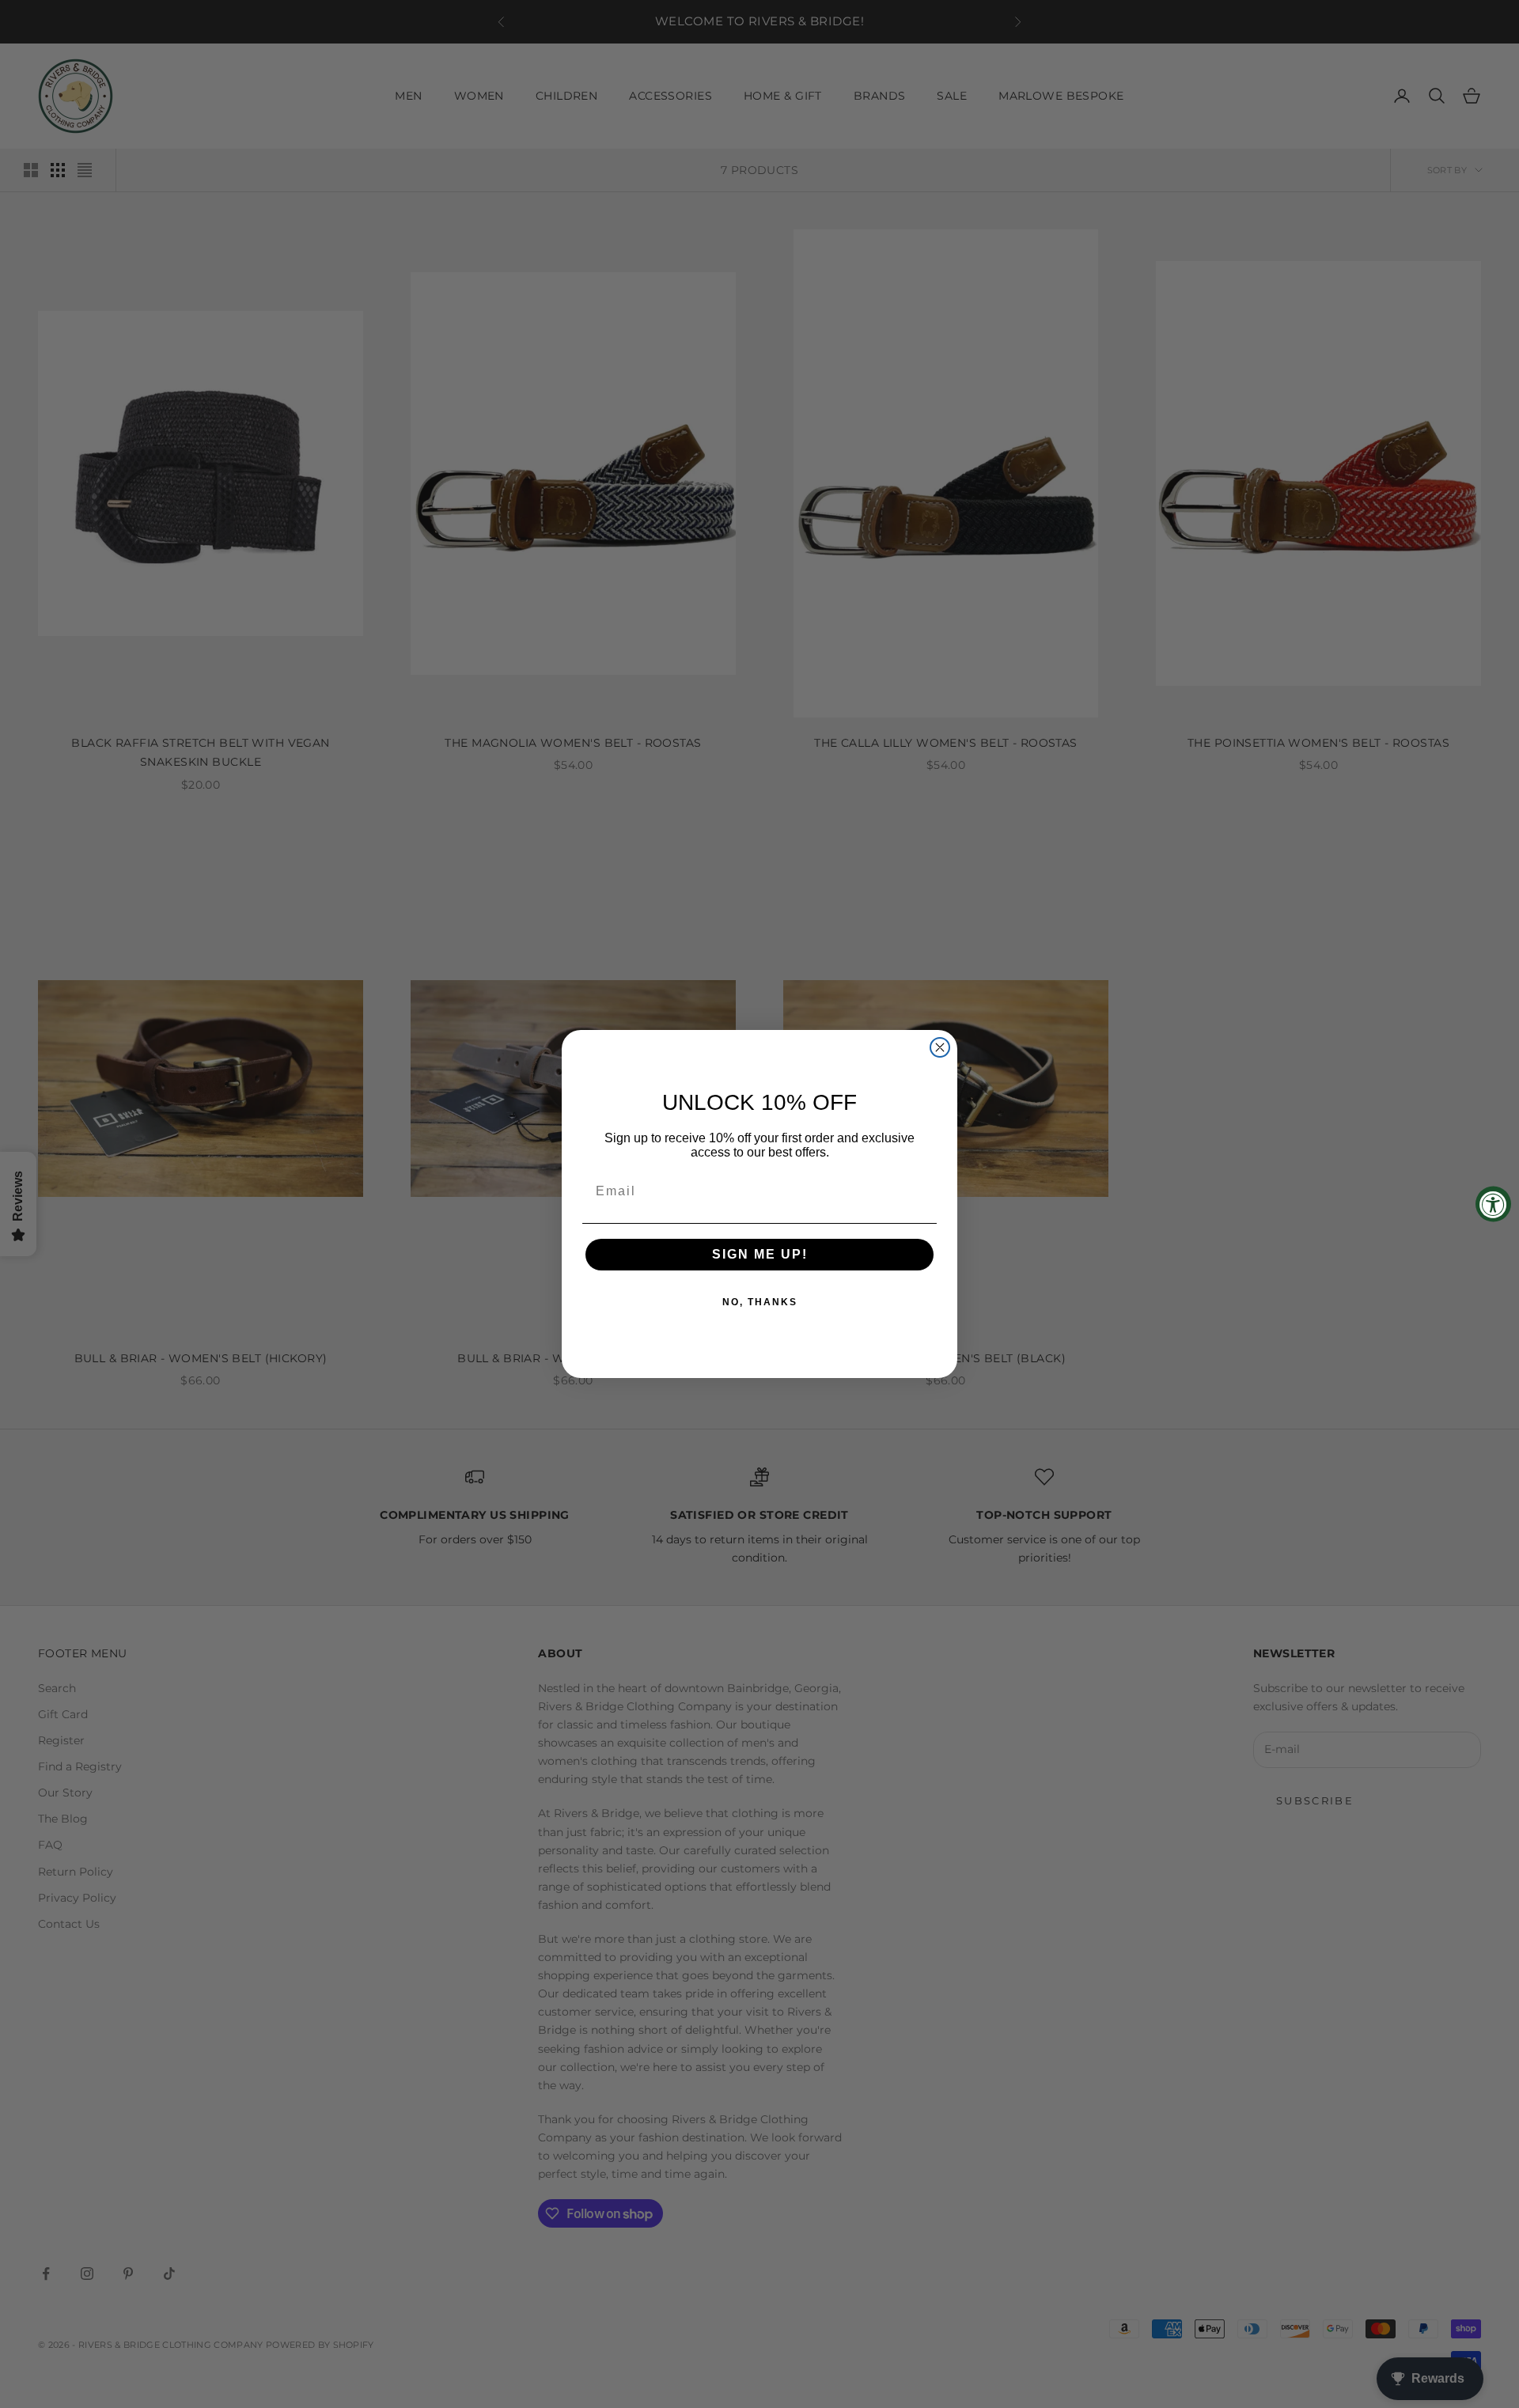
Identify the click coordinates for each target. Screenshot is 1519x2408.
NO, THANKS (760, 1302)
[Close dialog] (940, 1047)
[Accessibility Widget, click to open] (1493, 1204)
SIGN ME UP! (760, 1254)
